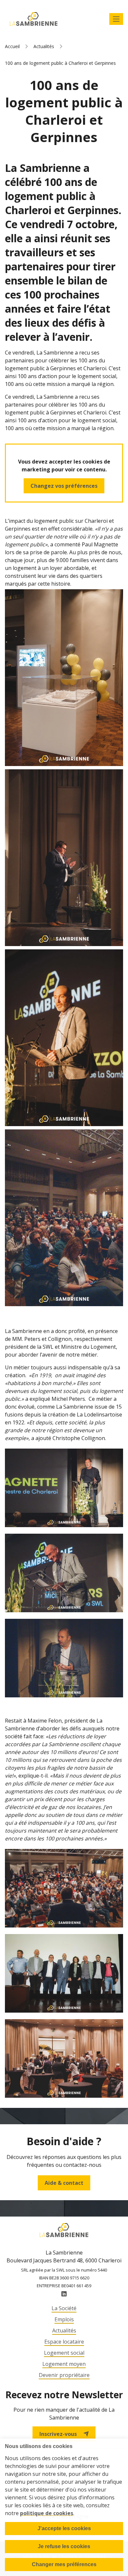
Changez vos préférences (64, 486)
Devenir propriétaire (64, 2375)
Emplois (64, 2319)
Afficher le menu (116, 19)
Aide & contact (64, 2183)
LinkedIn (64, 2294)
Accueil (12, 46)
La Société (64, 2308)
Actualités (44, 46)
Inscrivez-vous (58, 2434)
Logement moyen (64, 2364)
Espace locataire (64, 2342)
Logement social (64, 2353)
